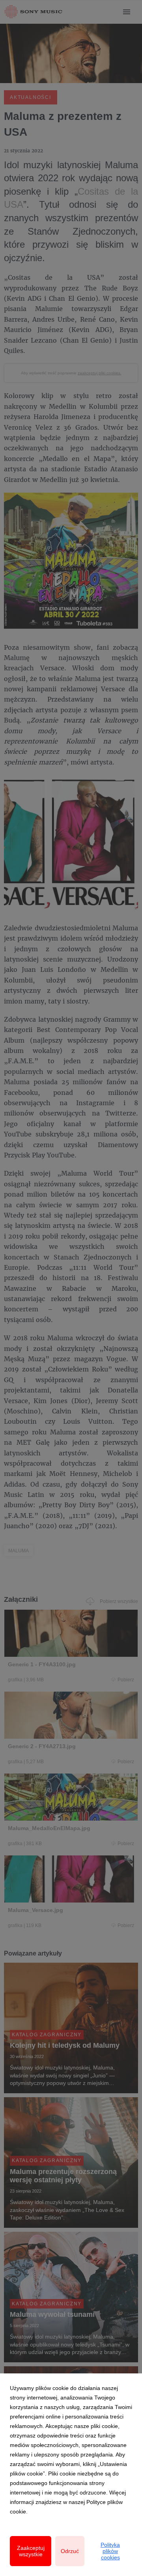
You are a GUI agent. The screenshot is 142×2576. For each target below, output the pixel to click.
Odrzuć (70, 2551)
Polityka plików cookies (110, 2551)
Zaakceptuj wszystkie (31, 2551)
